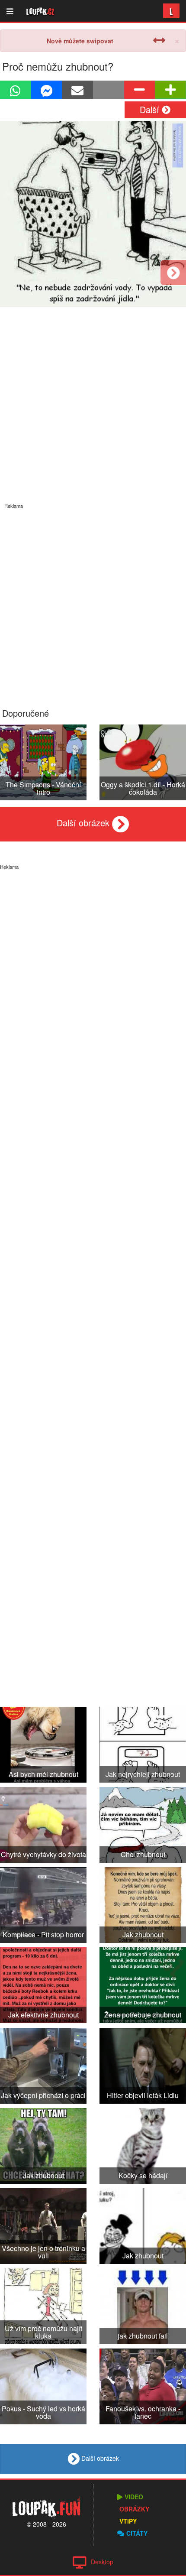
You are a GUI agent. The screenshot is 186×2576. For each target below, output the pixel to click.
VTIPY (128, 2521)
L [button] (171, 11)
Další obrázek (84, 823)
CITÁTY (137, 2533)
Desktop (102, 2562)
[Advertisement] (93, 602)
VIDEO (134, 2497)
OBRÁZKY (134, 2509)
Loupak (40, 11)
